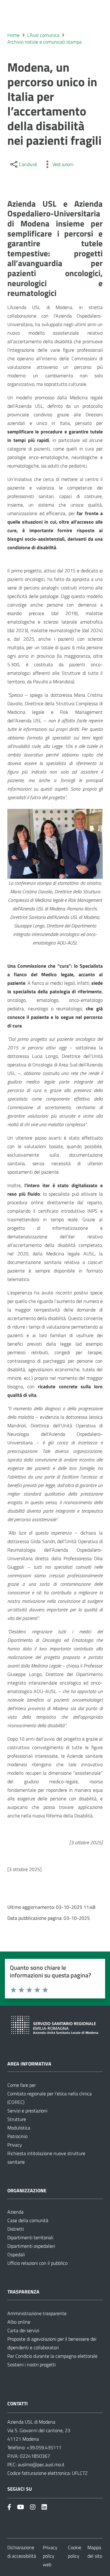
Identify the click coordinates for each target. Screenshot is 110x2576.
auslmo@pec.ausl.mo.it (41, 2464)
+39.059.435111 (43, 2447)
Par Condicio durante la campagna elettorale (52, 2356)
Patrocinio (17, 2136)
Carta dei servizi (23, 2330)
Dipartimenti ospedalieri (31, 2246)
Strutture (17, 2119)
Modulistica (19, 2128)
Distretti (16, 2229)
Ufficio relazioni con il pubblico (37, 2263)
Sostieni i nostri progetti (31, 2364)
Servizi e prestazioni (27, 2111)
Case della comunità (28, 2220)
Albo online (19, 2322)
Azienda (15, 2212)
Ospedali (16, 2254)
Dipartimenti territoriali (30, 2237)
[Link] (9, 2507)
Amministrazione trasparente (37, 2313)
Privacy (15, 2145)
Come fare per (22, 2085)
